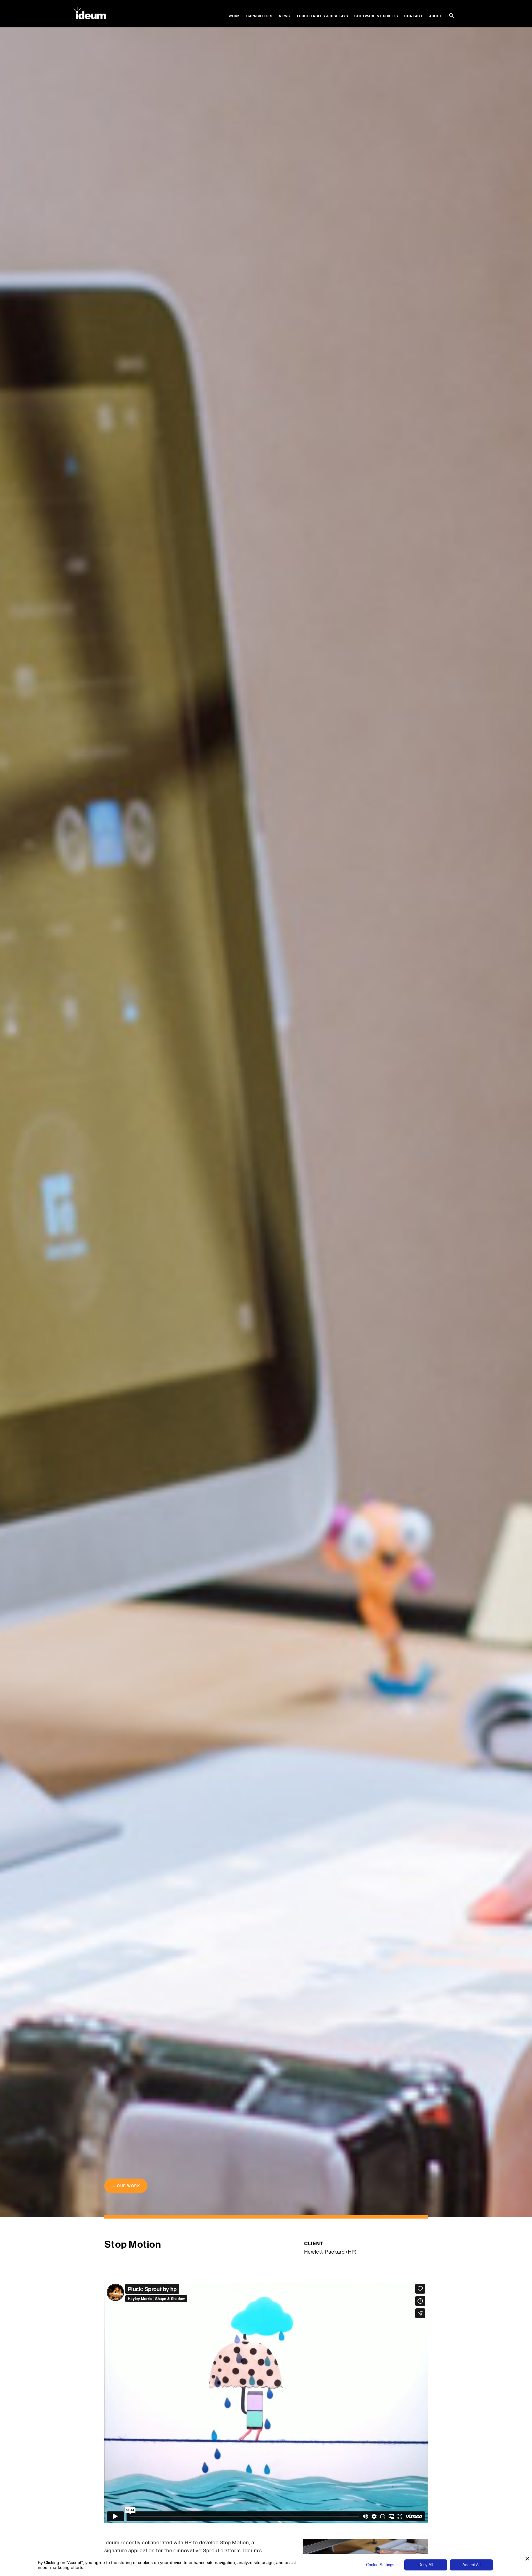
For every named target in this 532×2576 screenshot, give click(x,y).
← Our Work (126, 2186)
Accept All (472, 2565)
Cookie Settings (380, 2565)
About (436, 16)
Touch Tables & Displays (322, 16)
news (285, 16)
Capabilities (260, 16)
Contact (414, 16)
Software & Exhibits (376, 16)
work (234, 16)
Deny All (426, 2565)
